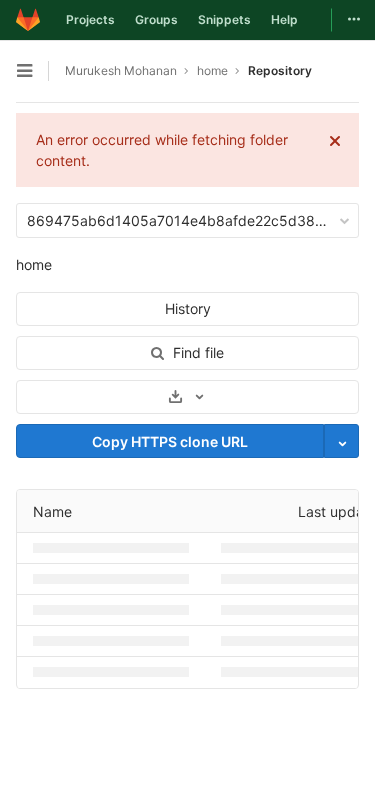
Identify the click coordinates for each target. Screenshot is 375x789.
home (34, 264)
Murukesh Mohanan (121, 70)
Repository (280, 70)
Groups (156, 19)
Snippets (224, 19)
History (188, 308)
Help (284, 19)
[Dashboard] (28, 20)
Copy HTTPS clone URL (170, 441)
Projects (90, 19)
